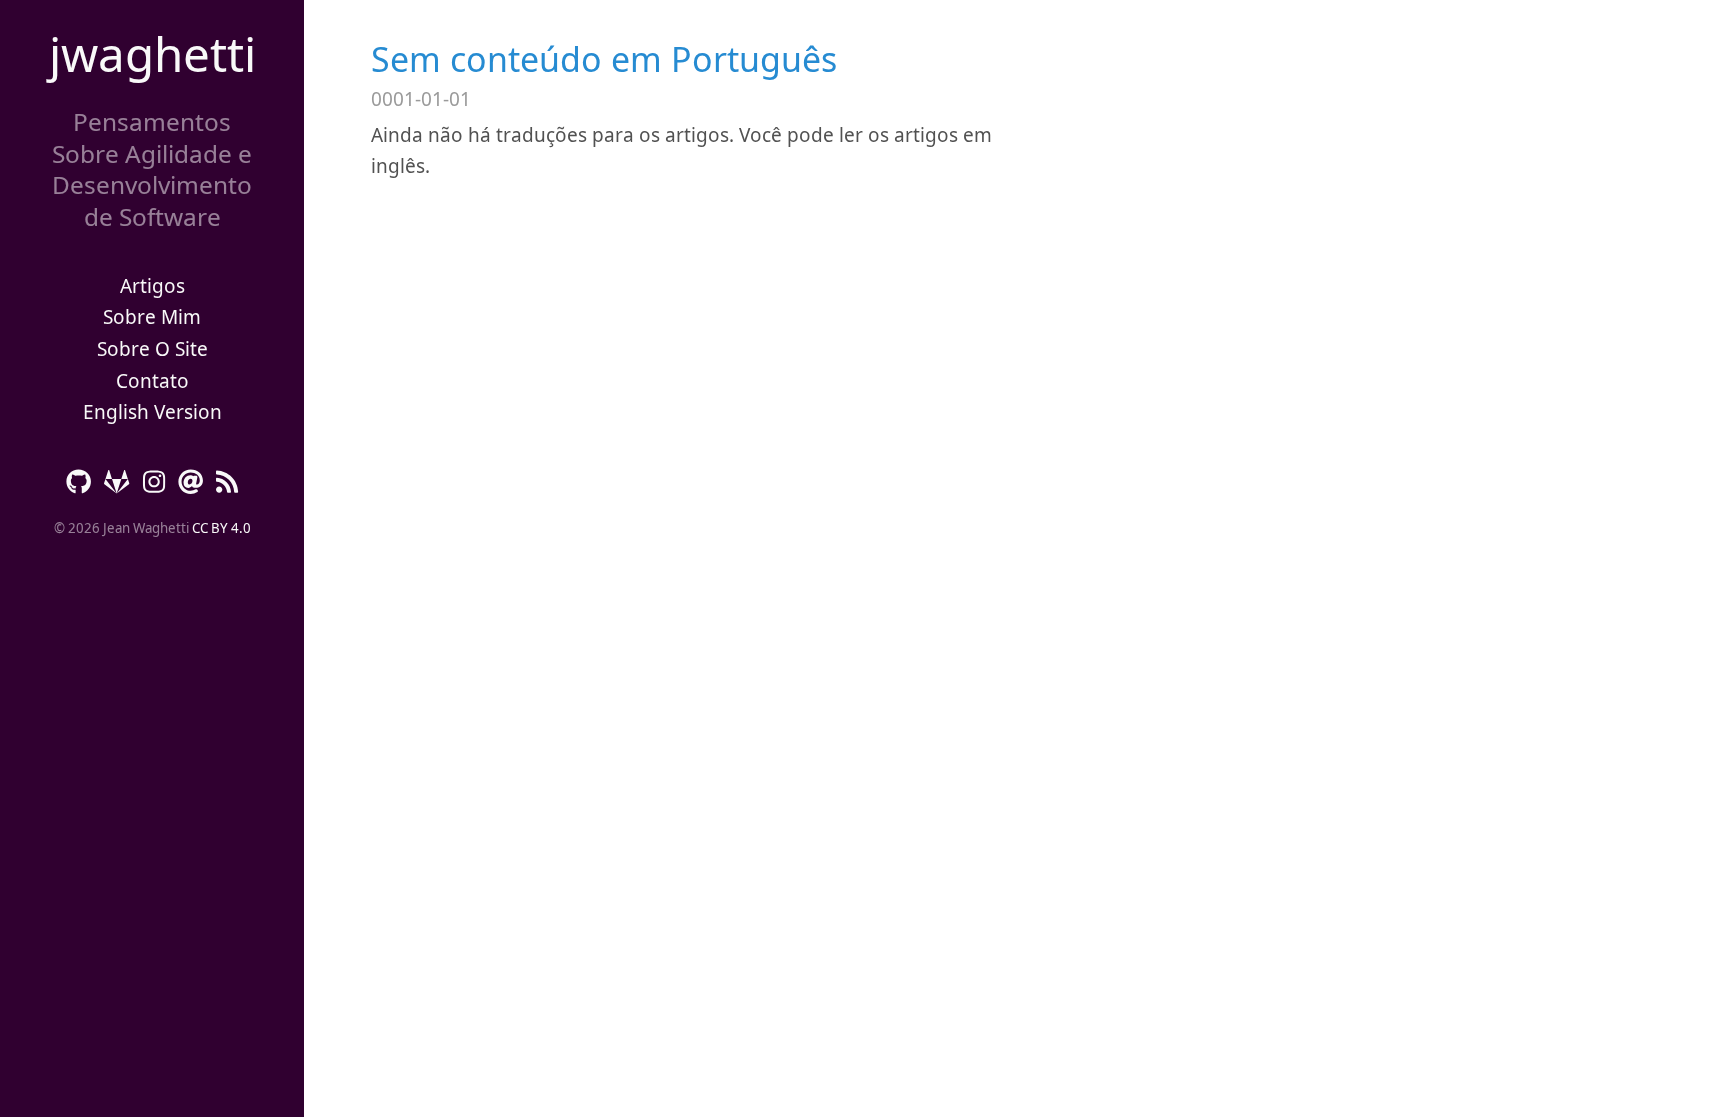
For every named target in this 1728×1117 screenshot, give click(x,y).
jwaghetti (152, 53)
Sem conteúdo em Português (604, 59)
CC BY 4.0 (221, 528)
